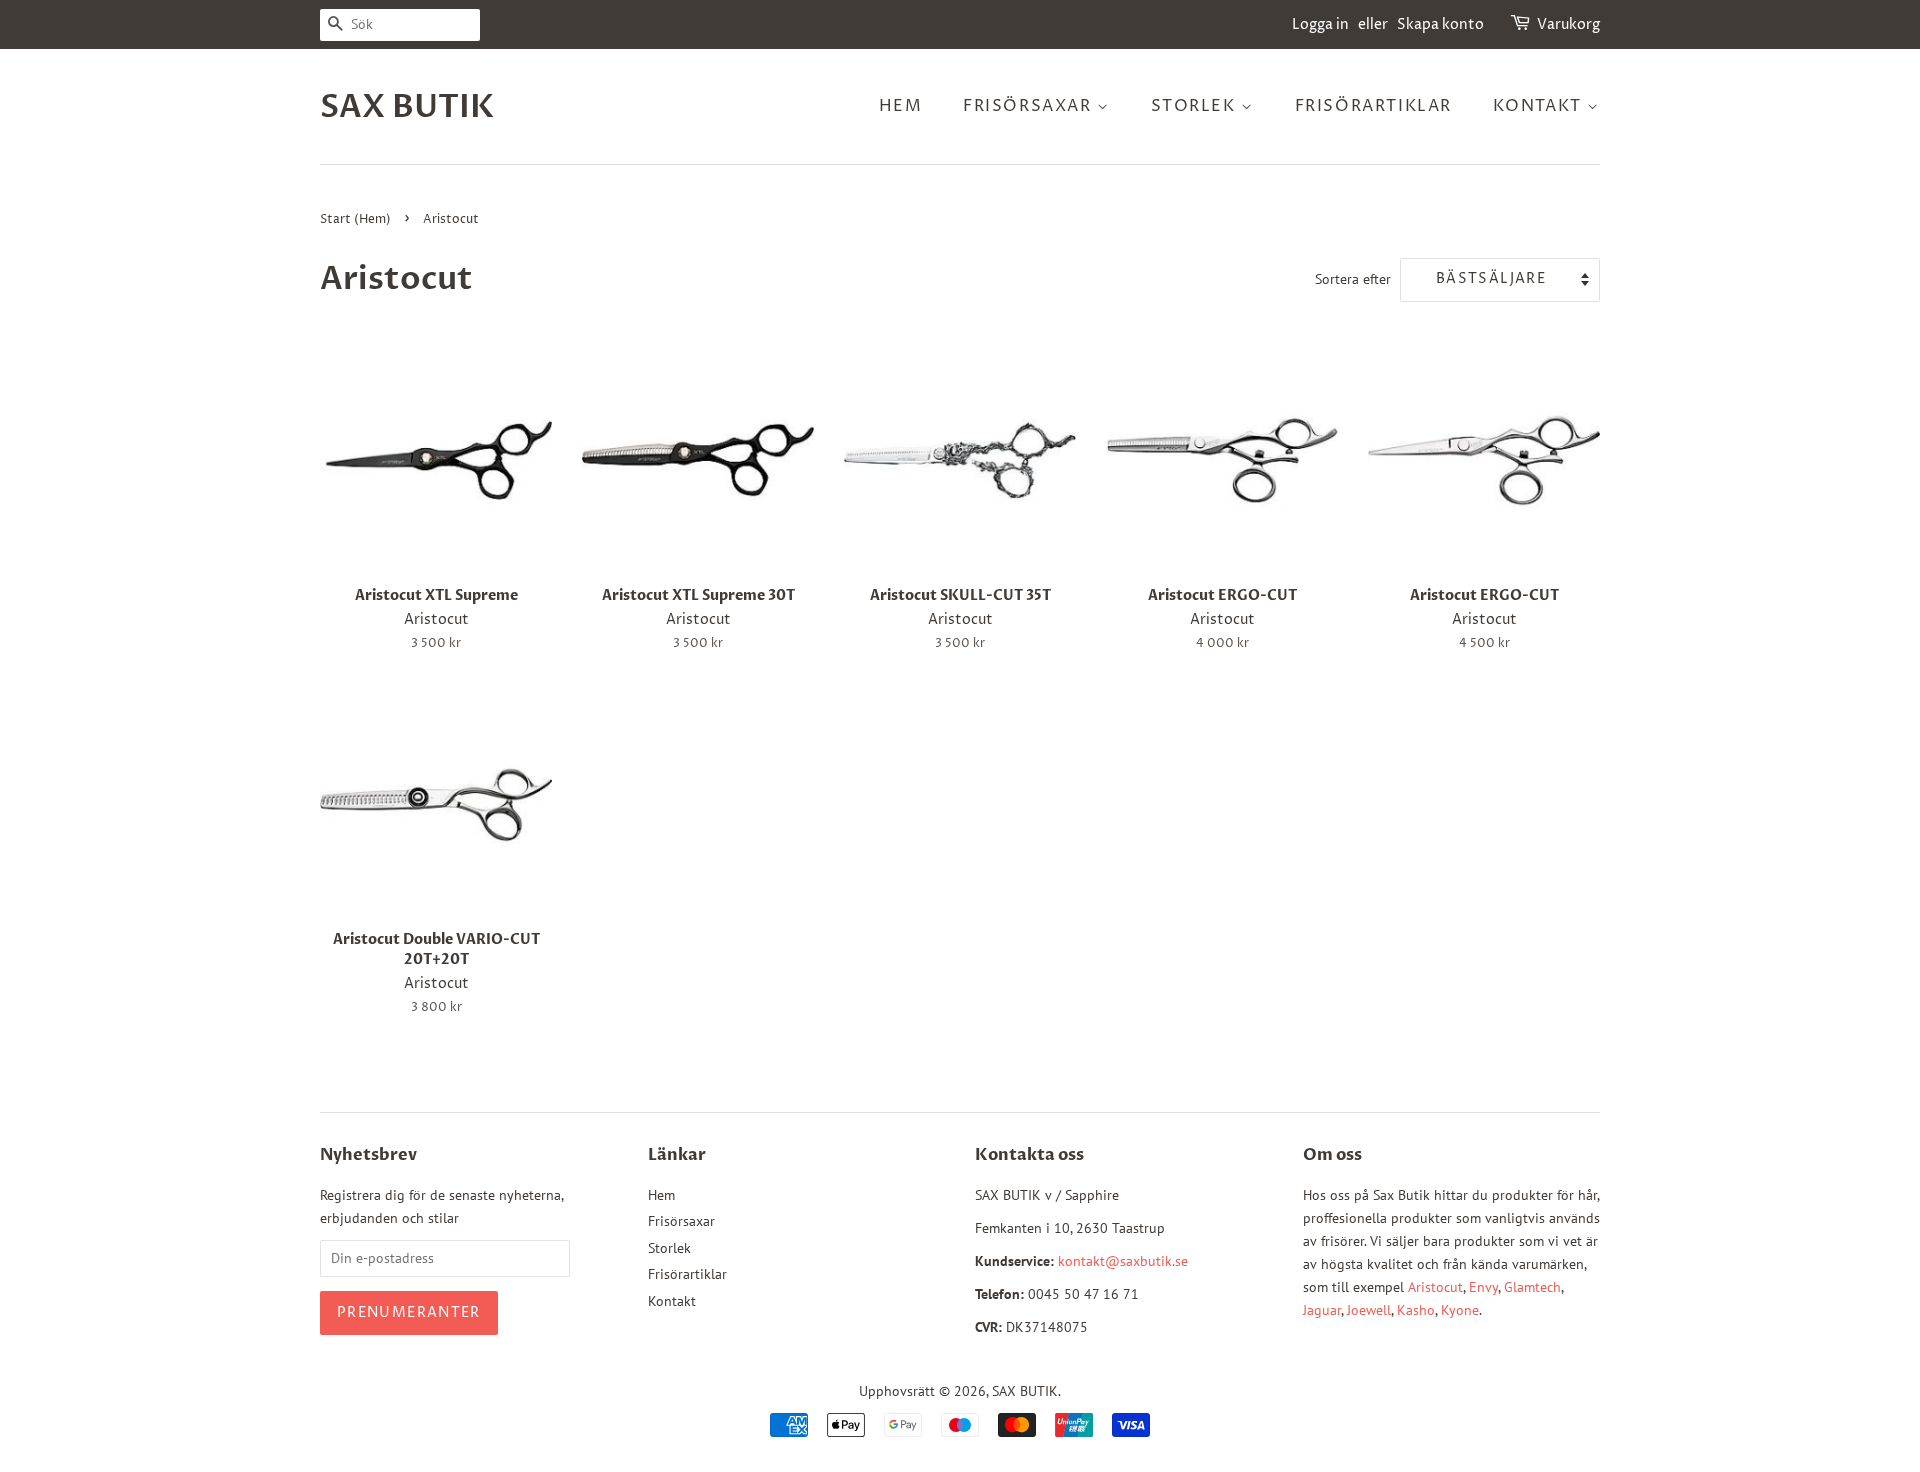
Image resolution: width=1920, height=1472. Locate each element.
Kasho (1416, 1310)
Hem (901, 106)
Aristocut (1435, 1287)
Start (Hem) (355, 219)
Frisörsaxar (1030, 106)
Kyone (1460, 1310)
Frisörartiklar (1373, 106)
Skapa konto (1440, 24)
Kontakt (1540, 106)
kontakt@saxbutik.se (1123, 1261)
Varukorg (1568, 24)
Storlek (1196, 106)
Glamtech (1532, 1287)
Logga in (1320, 24)
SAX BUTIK (407, 107)
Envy (1483, 1287)
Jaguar (1322, 1310)
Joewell (1369, 1310)
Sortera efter (1353, 278)
